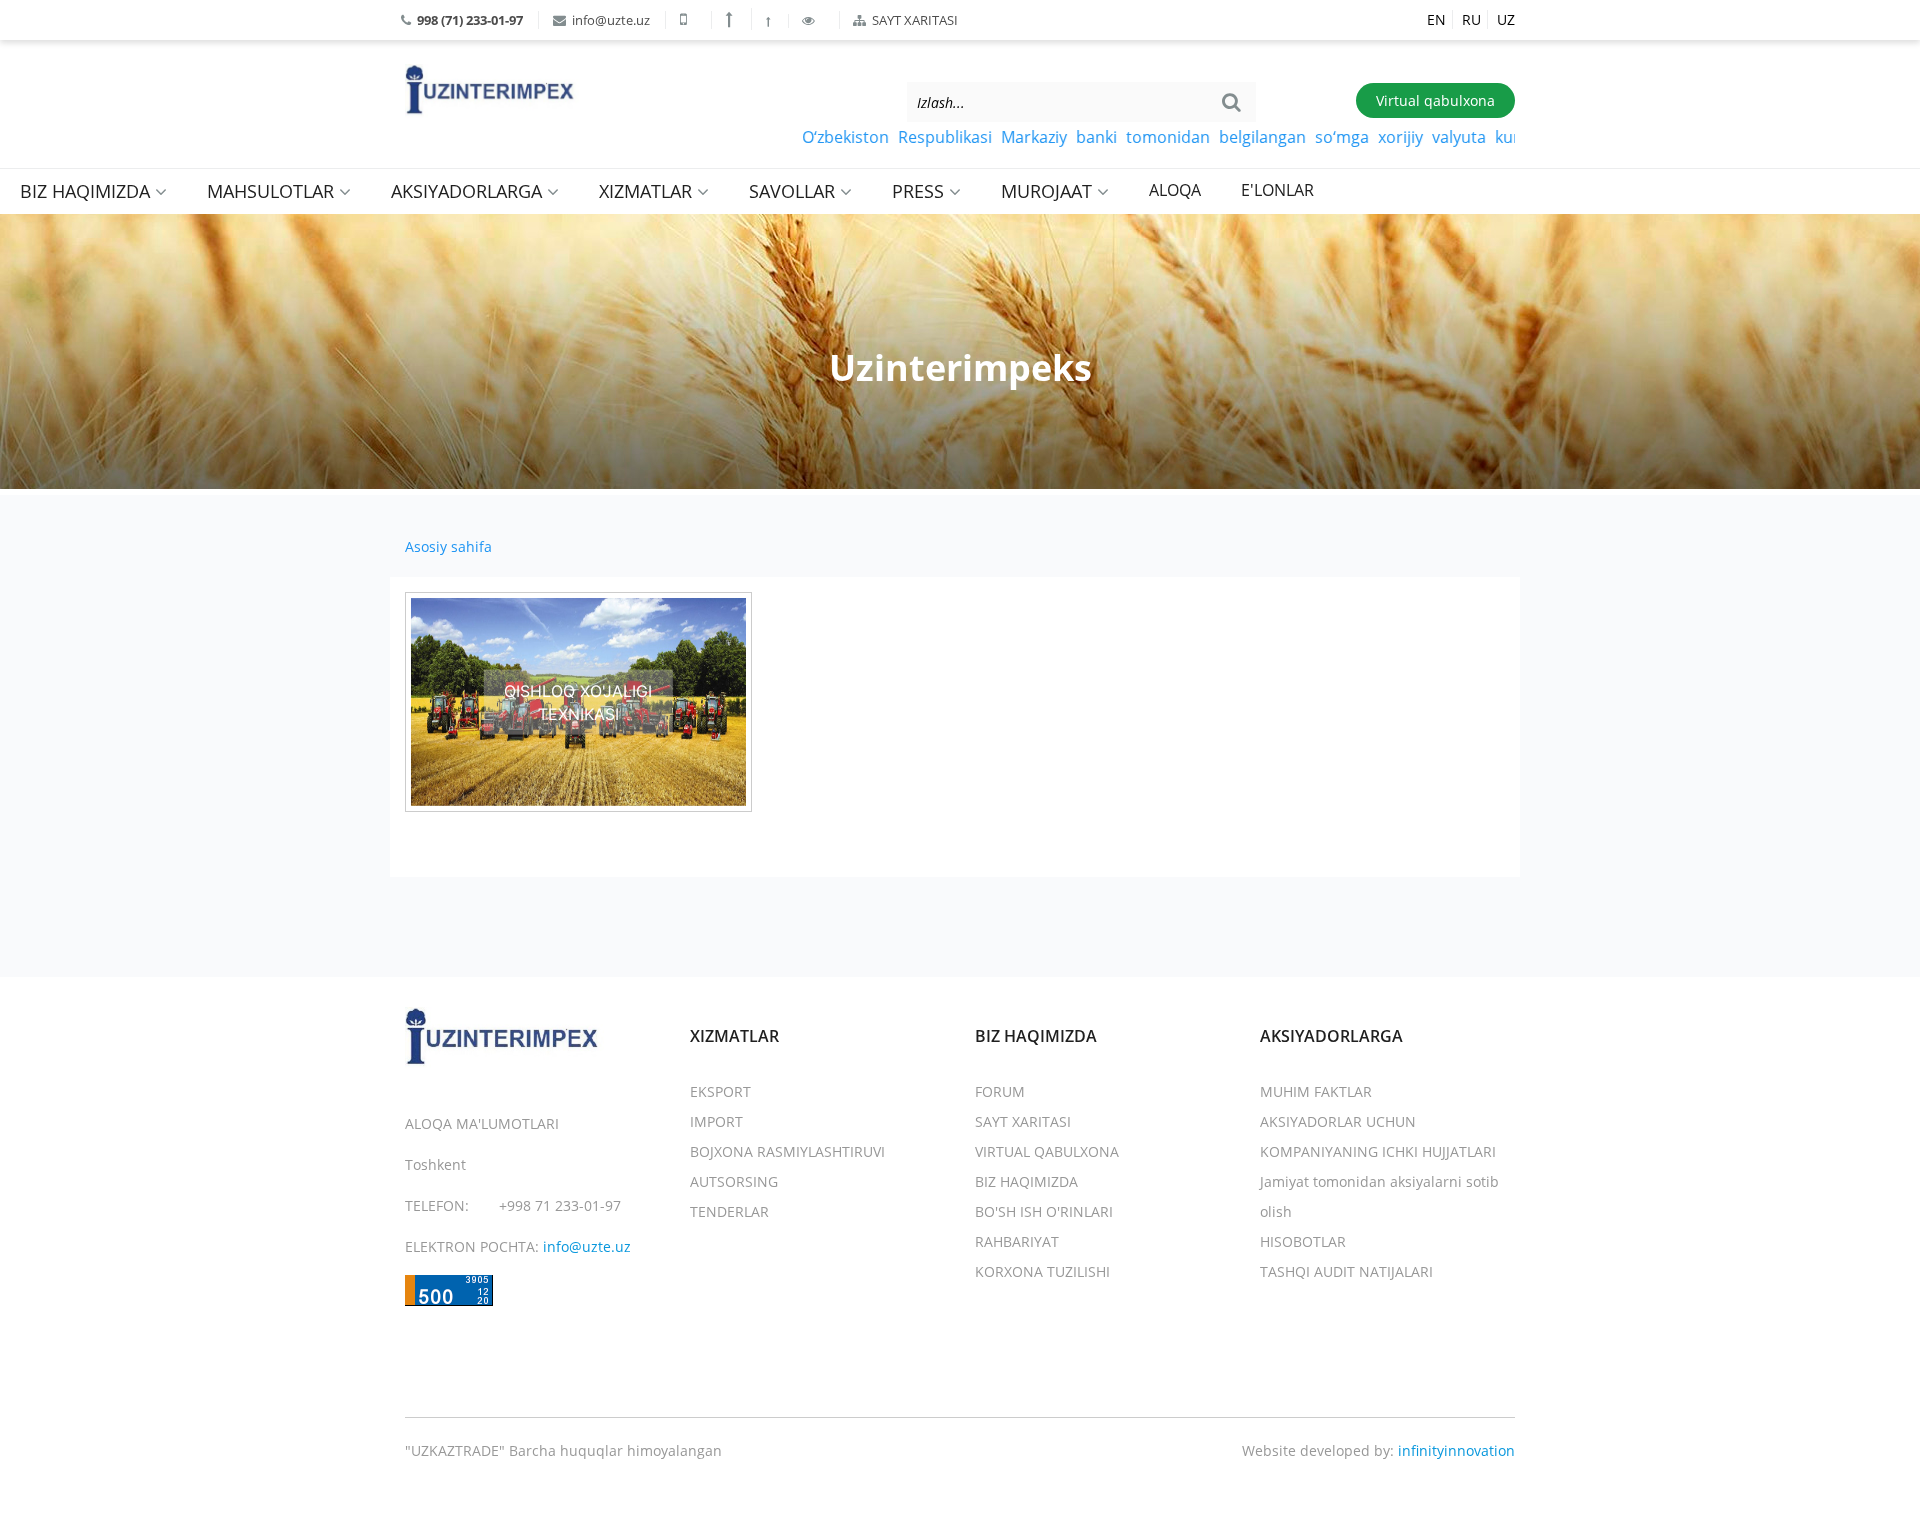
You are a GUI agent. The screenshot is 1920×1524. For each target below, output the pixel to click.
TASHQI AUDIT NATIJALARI (1346, 1271)
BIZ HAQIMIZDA (87, 191)
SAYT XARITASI (913, 20)
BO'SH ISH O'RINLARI (1044, 1211)
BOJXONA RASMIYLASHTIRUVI (787, 1151)
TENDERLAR (729, 1211)
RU (1471, 19)
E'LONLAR (1277, 190)
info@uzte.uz (609, 20)
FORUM (1000, 1091)
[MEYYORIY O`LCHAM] (770, 21)
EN (1436, 19)
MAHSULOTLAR (273, 191)
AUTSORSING (734, 1181)
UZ (1506, 19)
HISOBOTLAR (1303, 1241)
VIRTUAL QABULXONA (1047, 1151)
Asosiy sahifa (448, 546)
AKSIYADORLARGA (469, 191)
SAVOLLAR (794, 191)
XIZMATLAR (648, 191)
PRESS (920, 191)
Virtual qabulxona (1435, 100)
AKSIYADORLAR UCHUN (1338, 1121)
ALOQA (1175, 190)
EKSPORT (720, 1091)
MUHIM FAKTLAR (1316, 1091)
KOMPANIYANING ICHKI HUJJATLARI (1378, 1151)
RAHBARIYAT (1017, 1241)
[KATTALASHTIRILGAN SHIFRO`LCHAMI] (731, 19)
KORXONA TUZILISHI (1042, 1271)
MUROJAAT (1049, 191)
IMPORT (716, 1121)
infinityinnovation (1456, 1450)
